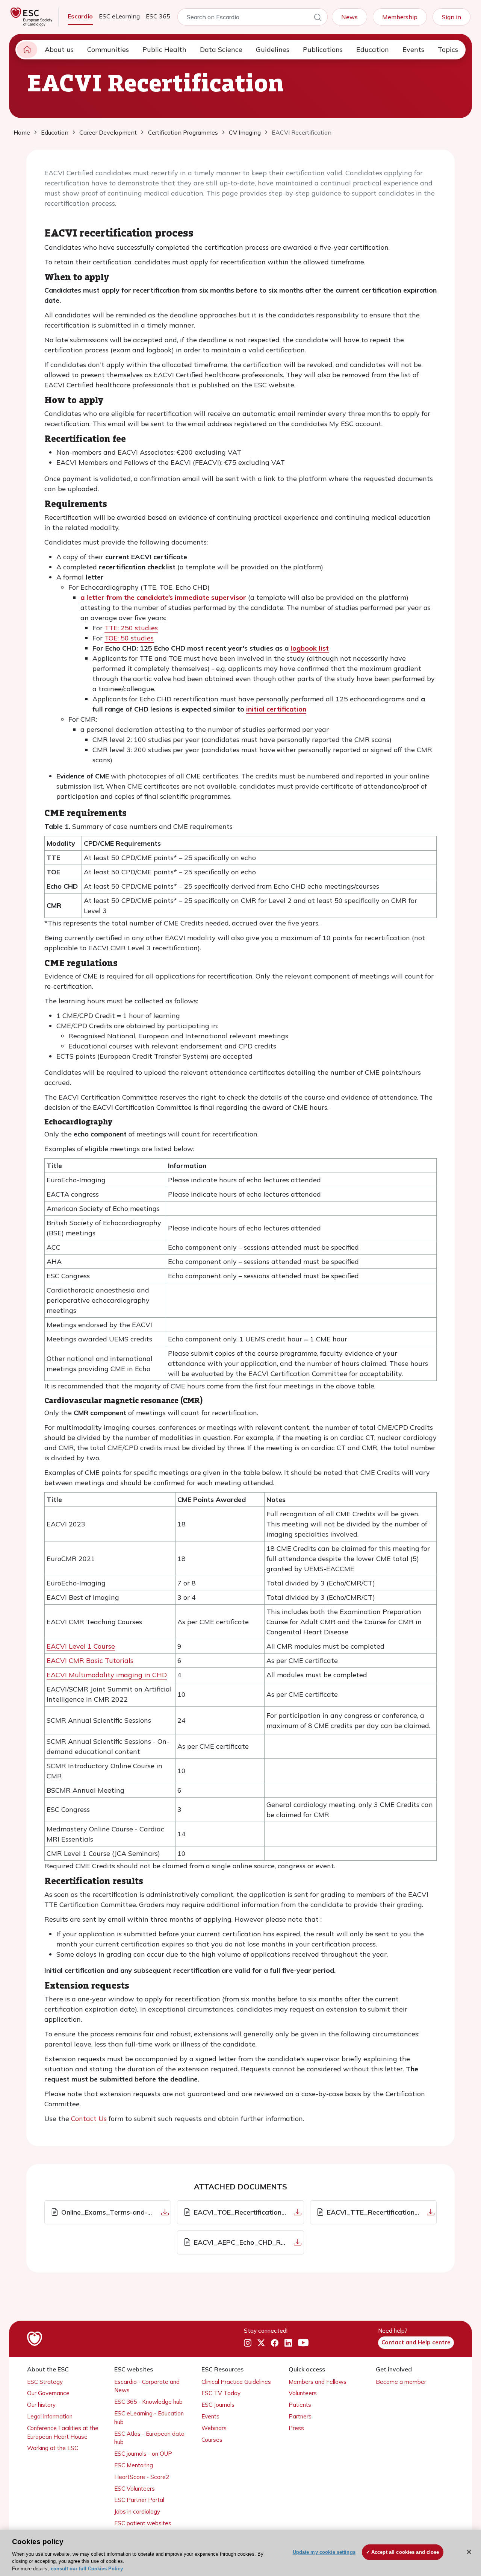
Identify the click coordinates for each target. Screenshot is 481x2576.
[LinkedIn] (288, 2343)
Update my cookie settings (324, 2552)
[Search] (318, 18)
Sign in (452, 17)
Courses (212, 2440)
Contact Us (89, 2119)
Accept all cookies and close (405, 2552)
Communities (108, 49)
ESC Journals (218, 2405)
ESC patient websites (143, 2523)
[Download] (165, 2212)
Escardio (80, 16)
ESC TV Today (221, 2393)
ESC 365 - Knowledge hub (148, 2402)
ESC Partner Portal (139, 2500)
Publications (323, 49)
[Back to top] (457, 2522)
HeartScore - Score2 (142, 2477)
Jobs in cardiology (137, 2512)
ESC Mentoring (134, 2465)
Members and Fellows (318, 2382)
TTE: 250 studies (131, 628)
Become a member (401, 2382)
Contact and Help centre (416, 2342)
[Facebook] (275, 2343)
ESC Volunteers (135, 2489)
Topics (448, 49)
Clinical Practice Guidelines (236, 2382)
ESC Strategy (45, 2382)
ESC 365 (158, 16)
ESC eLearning (119, 16)
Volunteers (303, 2393)
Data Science (221, 49)
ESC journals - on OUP (143, 2454)
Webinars (214, 2428)
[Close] (469, 2552)
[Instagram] (248, 2343)
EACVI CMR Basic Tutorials (90, 1660)
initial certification (276, 709)
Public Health (164, 49)
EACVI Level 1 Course (81, 1646)
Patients (300, 2405)
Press (296, 2428)
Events (413, 49)
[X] (261, 2343)
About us (59, 49)
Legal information (50, 2416)
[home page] (27, 50)
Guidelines (273, 49)
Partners (300, 2416)
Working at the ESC (53, 2448)
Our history (41, 2405)
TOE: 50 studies (129, 638)
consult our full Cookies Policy (87, 2568)
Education (373, 49)
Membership (400, 17)
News (349, 17)
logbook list (310, 648)
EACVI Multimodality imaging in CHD (107, 1675)
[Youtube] (303, 2343)
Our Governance (48, 2393)
